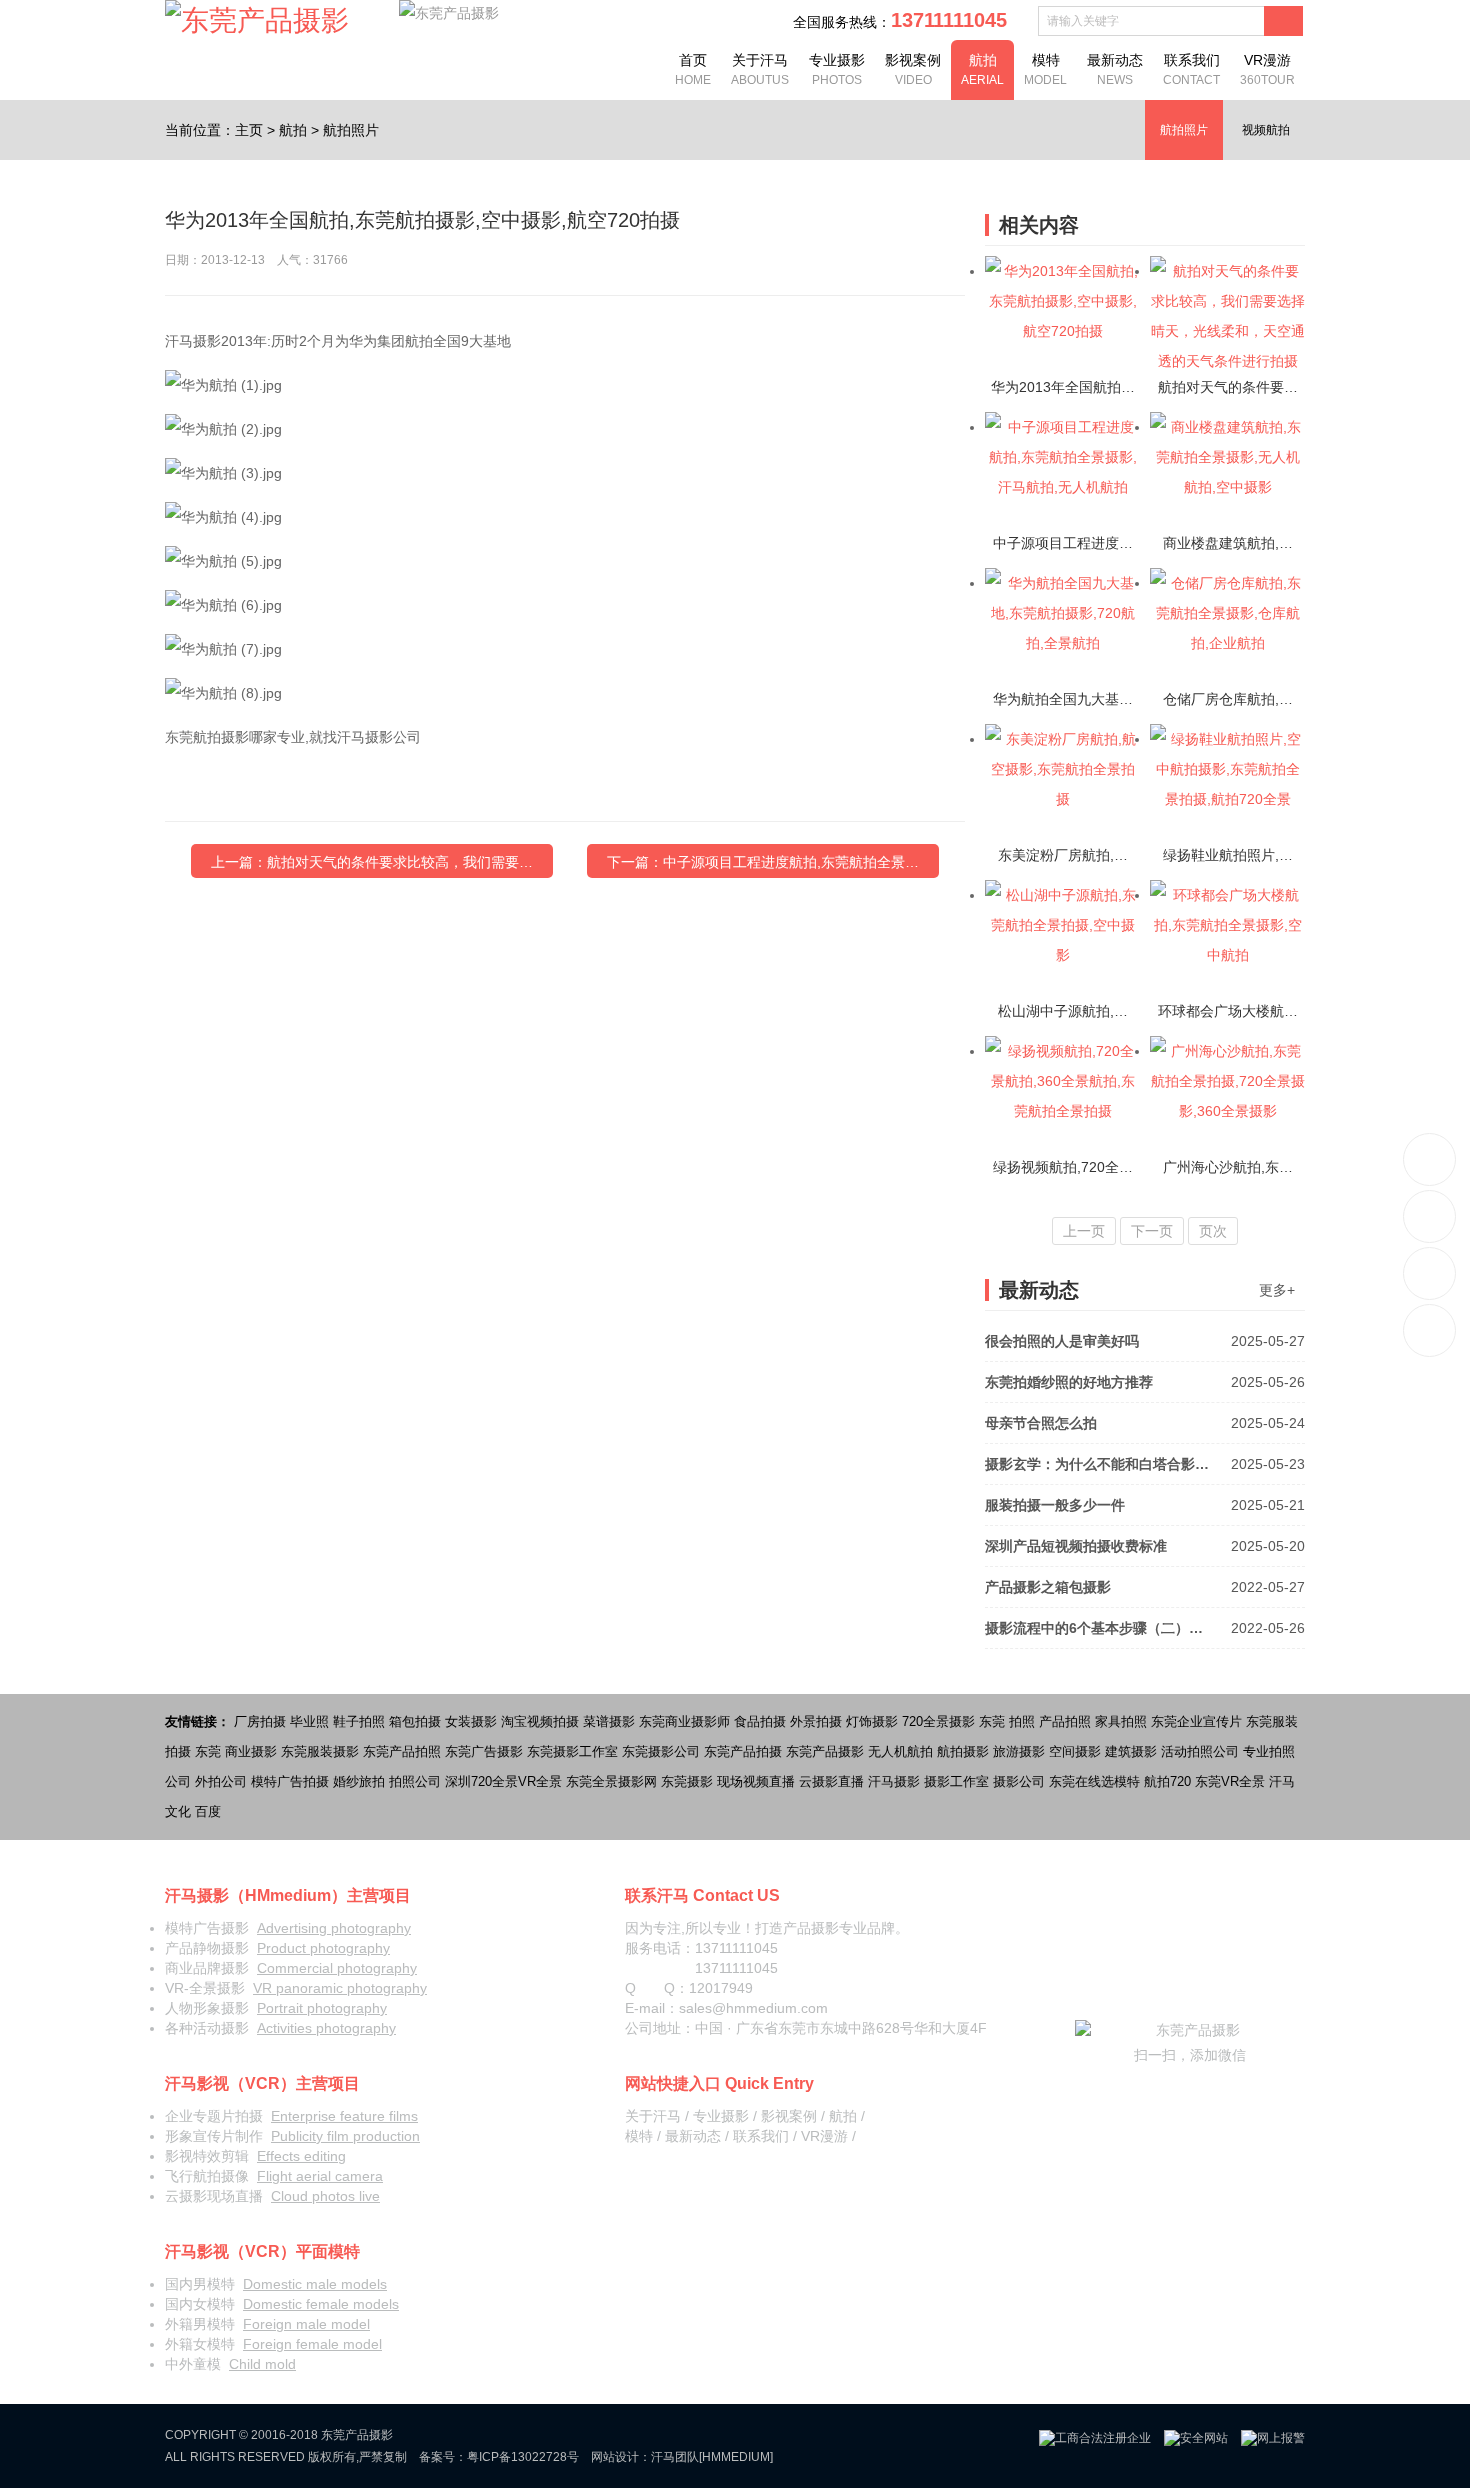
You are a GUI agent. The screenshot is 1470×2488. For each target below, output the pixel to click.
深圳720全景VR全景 (503, 1781)
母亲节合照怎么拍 (1145, 1423)
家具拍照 (1121, 1721)
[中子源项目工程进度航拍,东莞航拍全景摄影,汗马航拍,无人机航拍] (1062, 470)
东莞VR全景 (1230, 1781)
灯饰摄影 (872, 1721)
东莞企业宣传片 (1196, 1721)
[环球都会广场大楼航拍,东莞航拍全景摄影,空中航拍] (1227, 938)
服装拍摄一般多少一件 (1145, 1505)
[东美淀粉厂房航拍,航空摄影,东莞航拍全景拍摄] (1062, 782)
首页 (693, 69)
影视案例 (913, 69)
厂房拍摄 (260, 1721)
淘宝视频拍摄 (540, 1721)
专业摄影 (837, 69)
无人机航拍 (900, 1751)
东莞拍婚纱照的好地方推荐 (1145, 1382)
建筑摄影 (1131, 1751)
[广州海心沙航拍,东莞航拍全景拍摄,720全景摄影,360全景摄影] (1227, 1094)
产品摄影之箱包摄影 (1145, 1587)
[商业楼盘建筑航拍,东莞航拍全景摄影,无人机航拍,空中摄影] (1227, 470)
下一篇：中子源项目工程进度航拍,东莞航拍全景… (763, 862)
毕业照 (309, 1721)
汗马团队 (675, 2457)
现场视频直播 (756, 1781)
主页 (249, 130)
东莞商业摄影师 (684, 1721)
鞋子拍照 (359, 1721)
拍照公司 (415, 1781)
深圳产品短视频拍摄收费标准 (1145, 1546)
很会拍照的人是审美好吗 (1145, 1341)
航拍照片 (351, 130)
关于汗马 (760, 69)
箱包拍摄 (415, 1721)
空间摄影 (1075, 1751)
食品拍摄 (760, 1721)
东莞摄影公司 (661, 1751)
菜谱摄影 (609, 1721)
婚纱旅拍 (359, 1781)
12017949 (721, 1988)
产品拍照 (1065, 1721)
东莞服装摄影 (320, 1751)
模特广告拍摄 (290, 1781)
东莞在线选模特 (1094, 1781)
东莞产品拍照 (402, 1751)
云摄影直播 (831, 1781)
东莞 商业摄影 (236, 1751)
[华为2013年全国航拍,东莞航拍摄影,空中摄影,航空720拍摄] (1062, 314)
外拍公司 (221, 1781)
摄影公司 (1019, 1781)
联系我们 (1191, 69)
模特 (1045, 69)
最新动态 (1115, 69)
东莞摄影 (687, 1781)
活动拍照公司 (1200, 1751)
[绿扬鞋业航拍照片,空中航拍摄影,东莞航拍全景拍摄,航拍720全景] (1227, 782)
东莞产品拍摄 (743, 1751)
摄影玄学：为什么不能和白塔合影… (1145, 1464)
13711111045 (1430, 1159)
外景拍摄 (816, 1721)
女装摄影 (471, 1721)
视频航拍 (1266, 130)
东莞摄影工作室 (572, 1751)
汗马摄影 (894, 1781)
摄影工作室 (956, 1781)
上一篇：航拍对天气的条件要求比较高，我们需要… (372, 862)
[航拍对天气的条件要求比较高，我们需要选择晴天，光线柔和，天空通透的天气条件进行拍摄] (1227, 314)
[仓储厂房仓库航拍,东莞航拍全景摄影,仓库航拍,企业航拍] (1227, 626)
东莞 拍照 (1007, 1721)
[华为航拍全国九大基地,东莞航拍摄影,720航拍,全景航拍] (1062, 626)
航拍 (982, 69)
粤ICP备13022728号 (523, 2457)
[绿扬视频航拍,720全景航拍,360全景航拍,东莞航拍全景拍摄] (1062, 1094)
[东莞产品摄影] (257, 21)
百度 (208, 1811)
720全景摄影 (938, 1721)
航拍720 (1167, 1781)
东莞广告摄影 (484, 1751)
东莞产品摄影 (825, 1751)
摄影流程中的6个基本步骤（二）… (1145, 1628)
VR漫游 (1267, 69)
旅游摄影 (1019, 1751)
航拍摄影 (963, 1751)
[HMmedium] (736, 2457)
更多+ (1277, 1290)
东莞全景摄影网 (611, 1781)
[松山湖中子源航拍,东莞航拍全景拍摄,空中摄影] (1062, 938)
